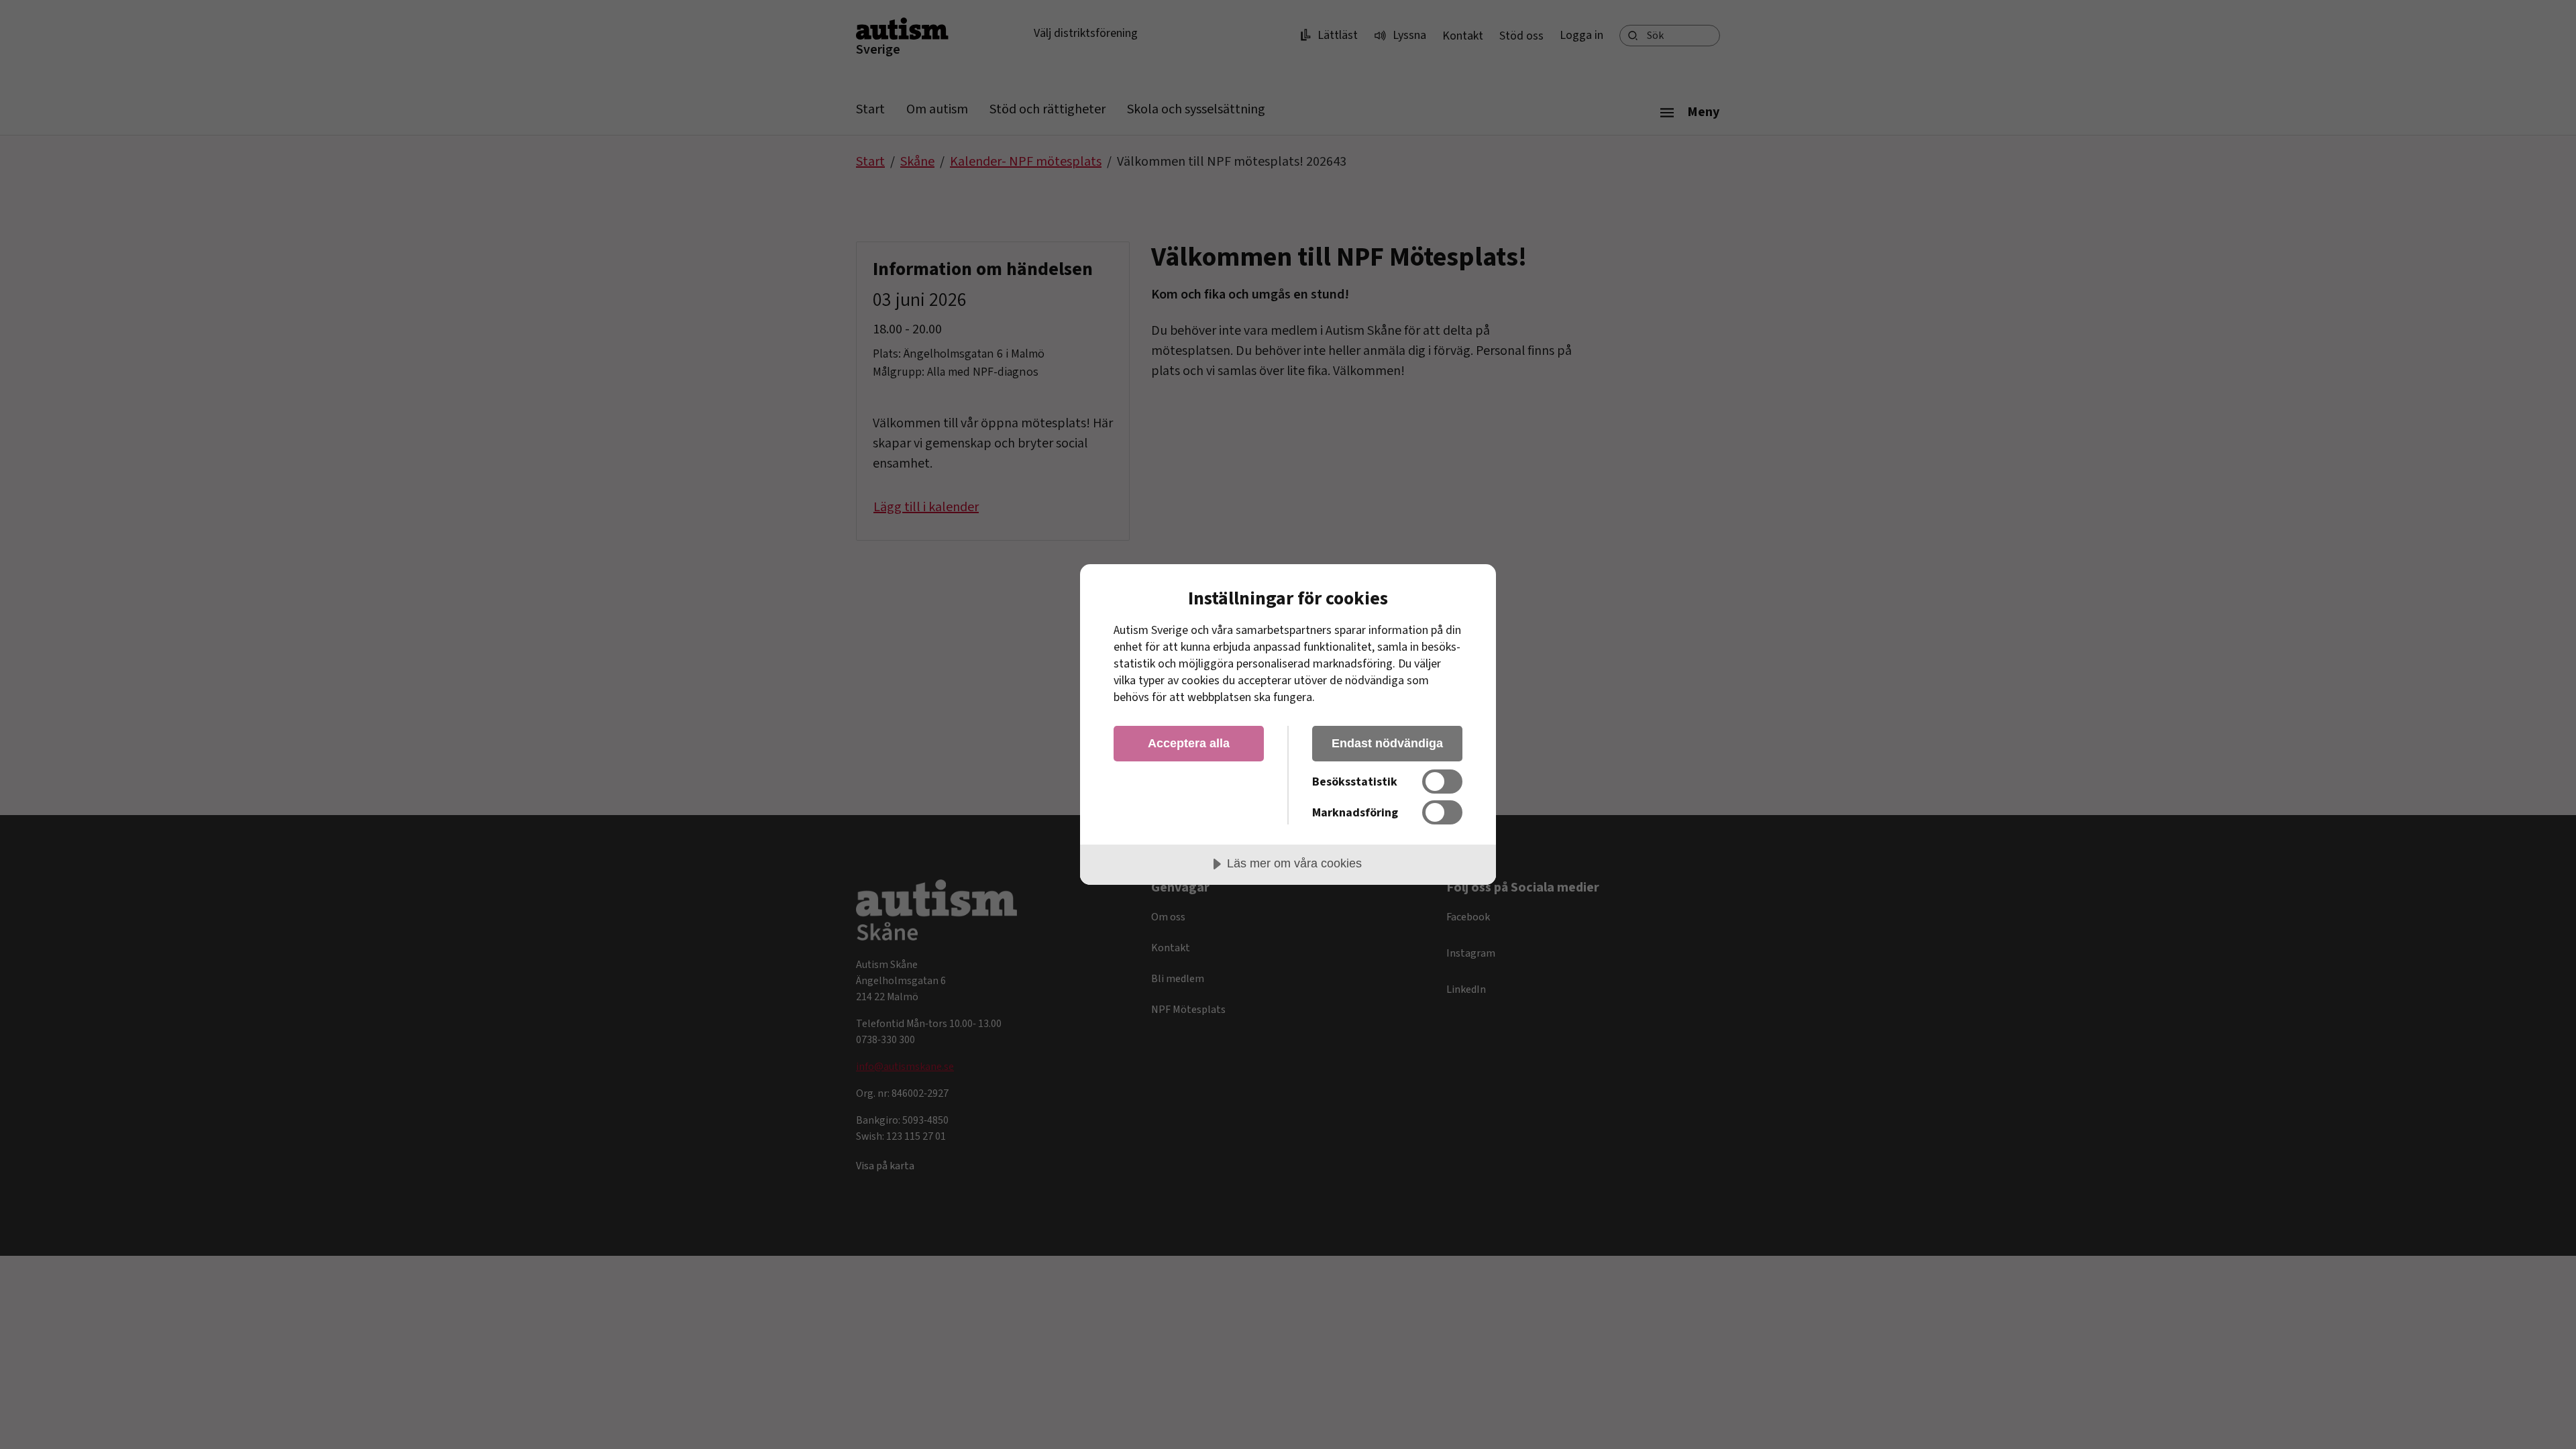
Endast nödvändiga (1387, 743)
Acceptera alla (1189, 743)
